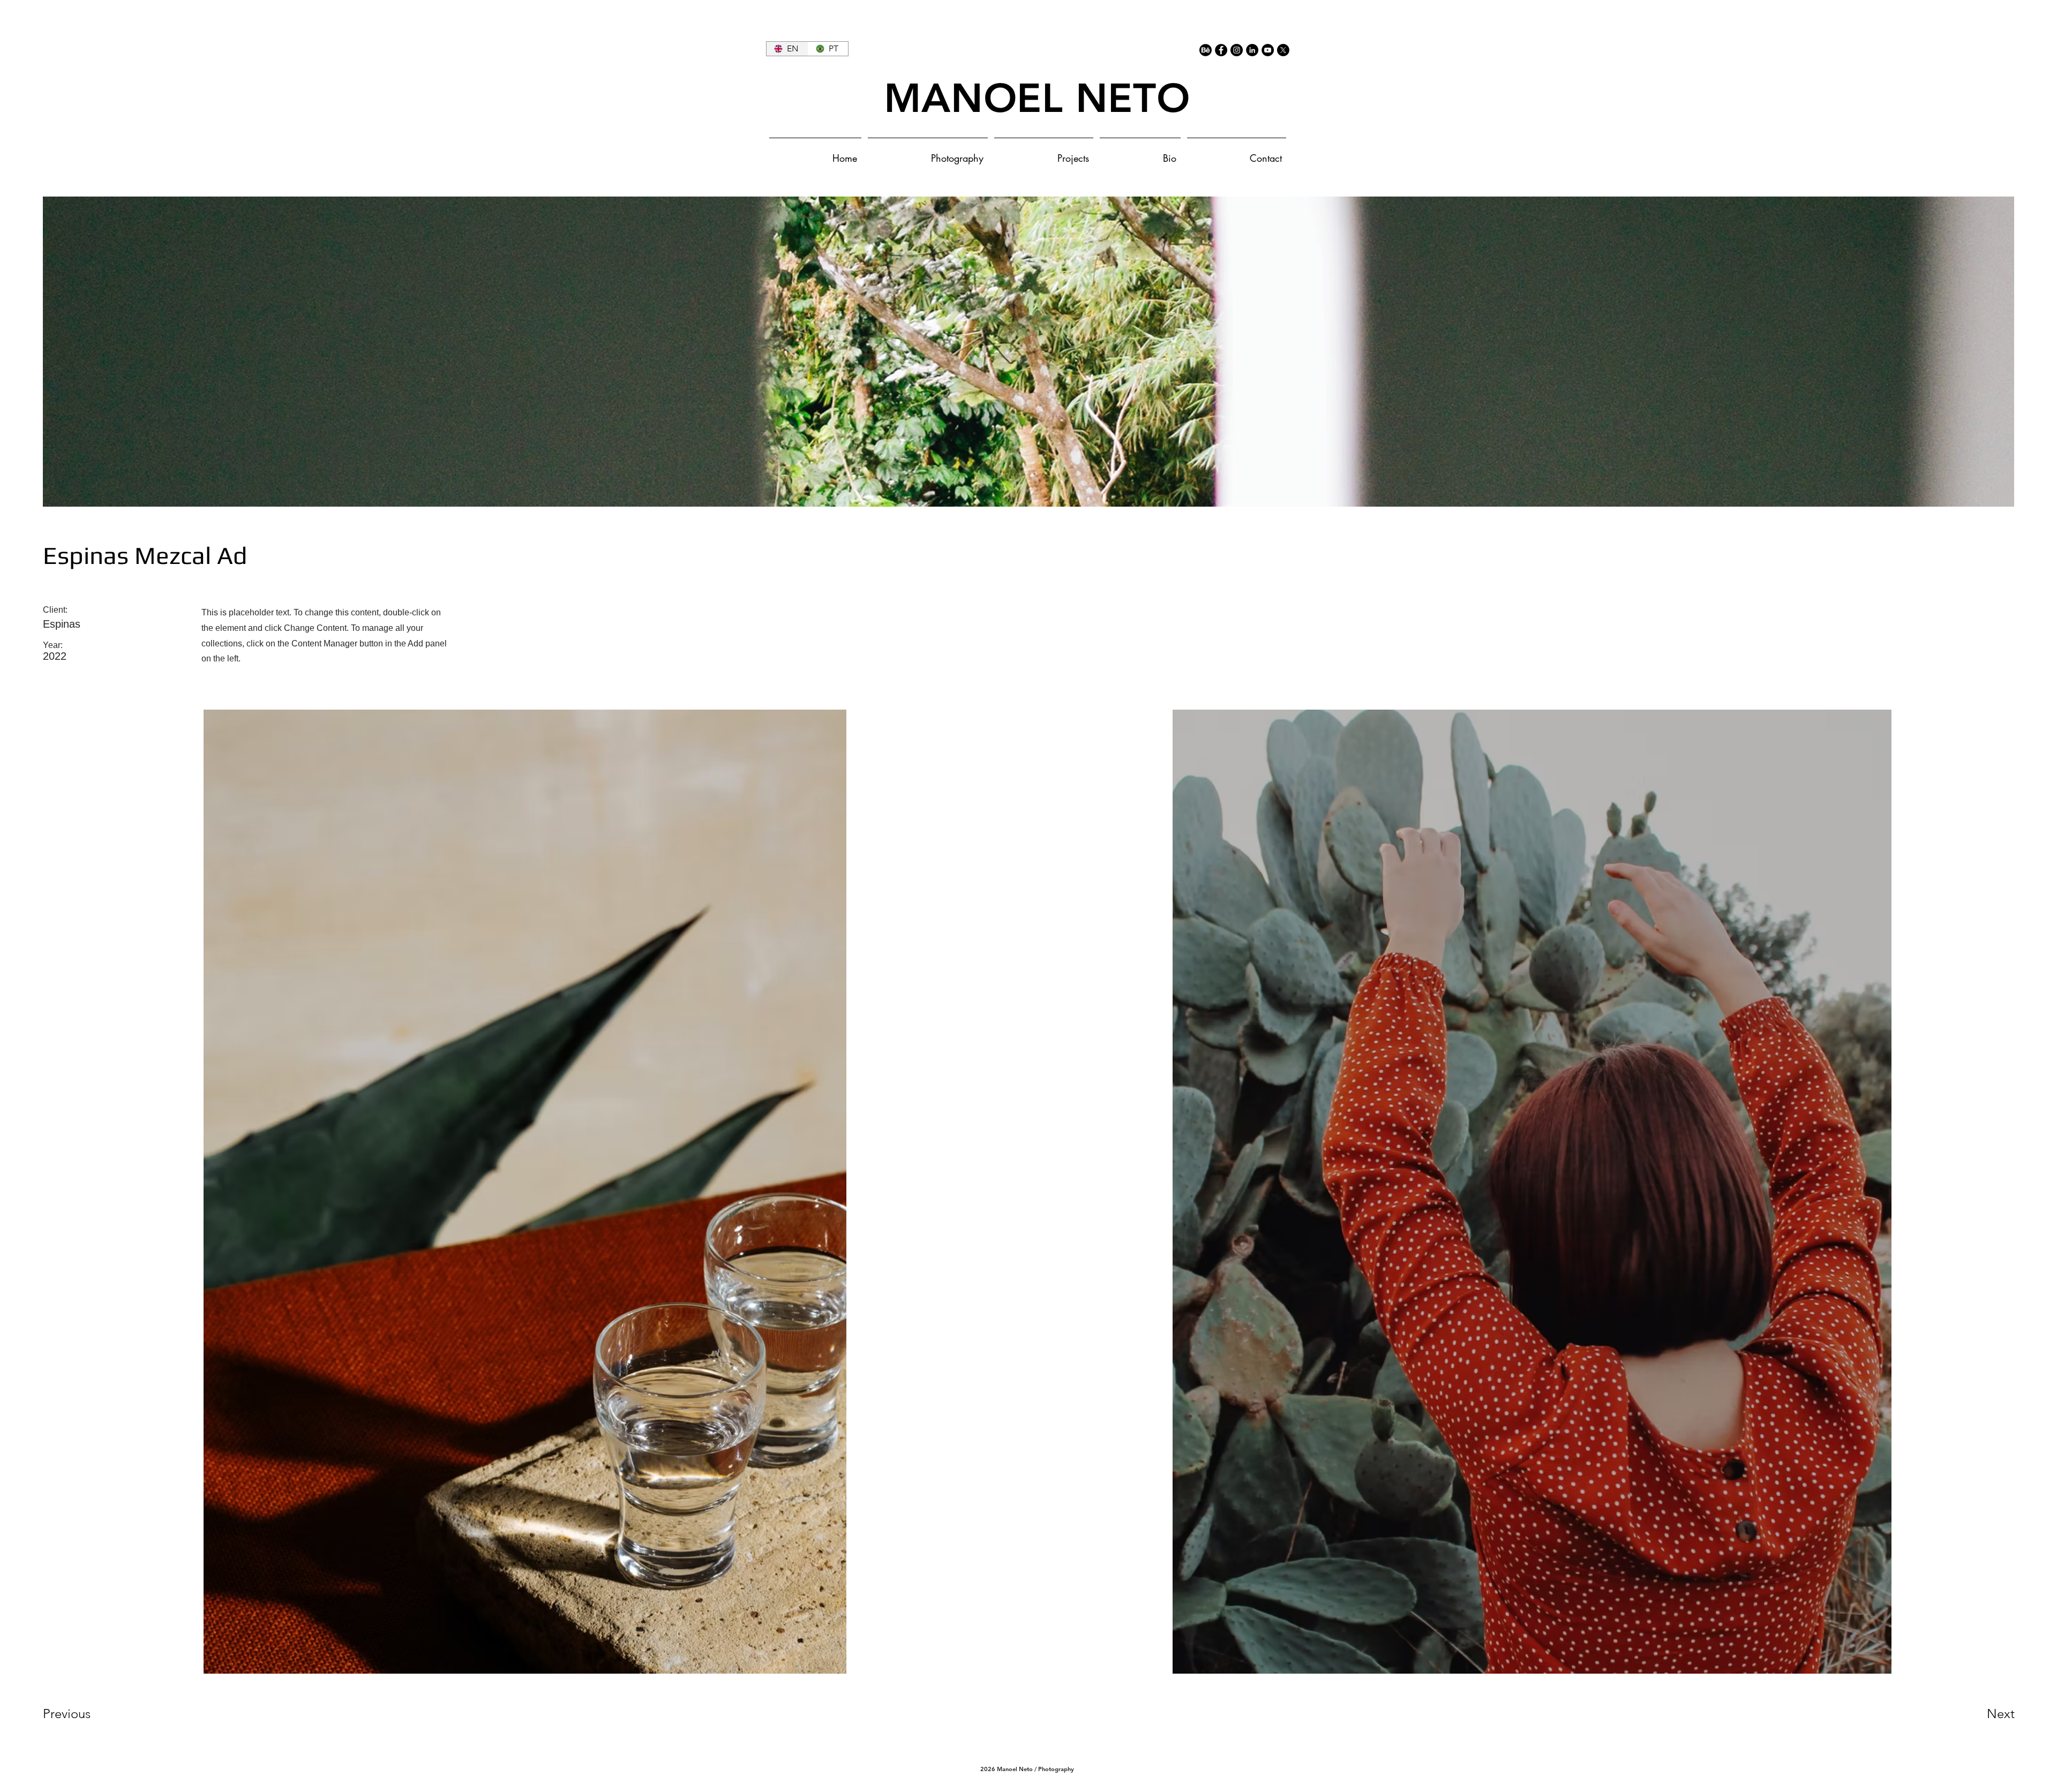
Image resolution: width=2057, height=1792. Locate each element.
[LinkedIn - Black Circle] (1252, 50)
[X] (1283, 50)
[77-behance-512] (1206, 50)
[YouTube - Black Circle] (1268, 50)
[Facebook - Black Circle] (1221, 50)
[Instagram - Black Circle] (1237, 50)
